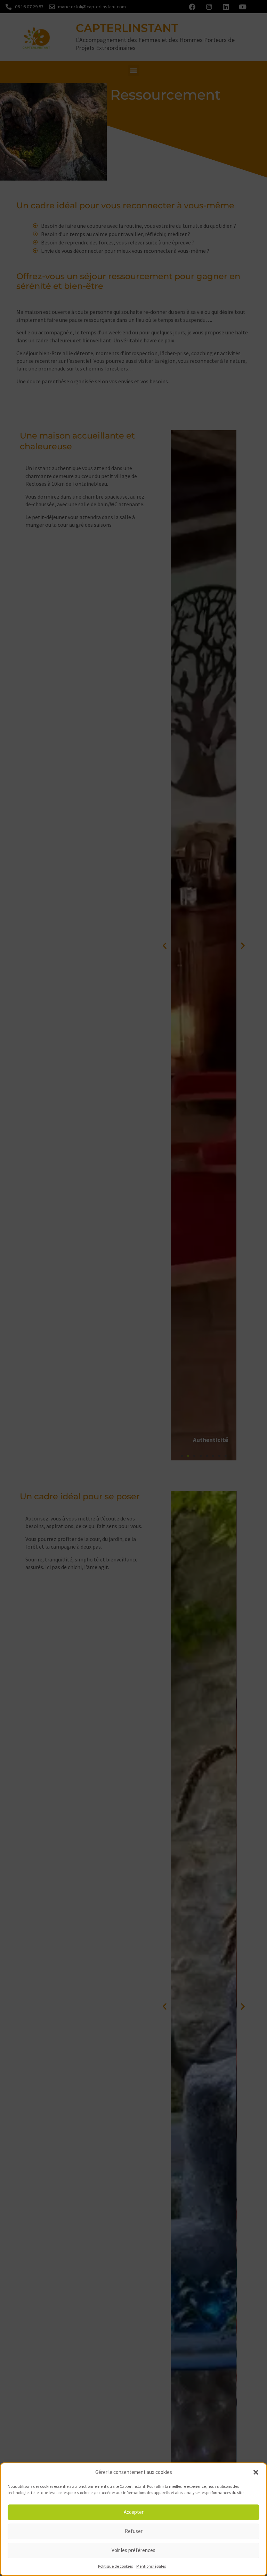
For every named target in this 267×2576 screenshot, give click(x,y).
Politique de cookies (115, 2566)
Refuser (134, 2531)
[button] (256, 2472)
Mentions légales (151, 2566)
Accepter (134, 2512)
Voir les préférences (133, 2550)
